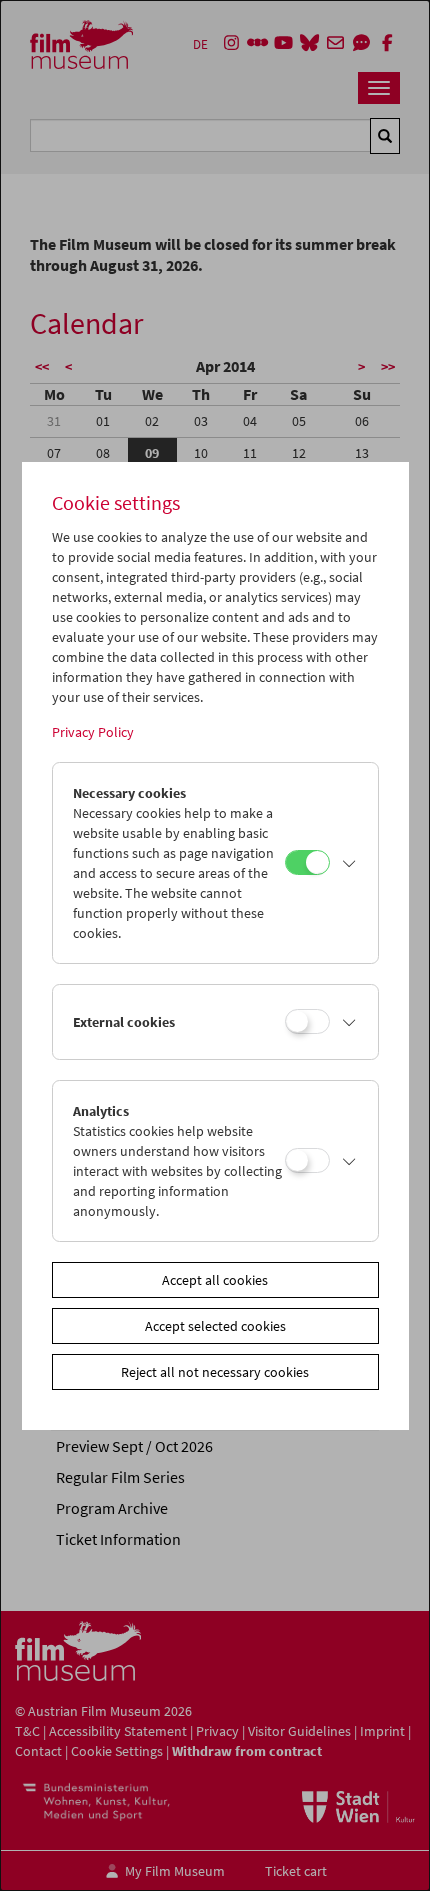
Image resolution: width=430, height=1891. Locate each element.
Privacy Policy (93, 732)
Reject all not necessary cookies (215, 1372)
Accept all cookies (215, 1280)
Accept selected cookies (215, 1326)
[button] (349, 863)
